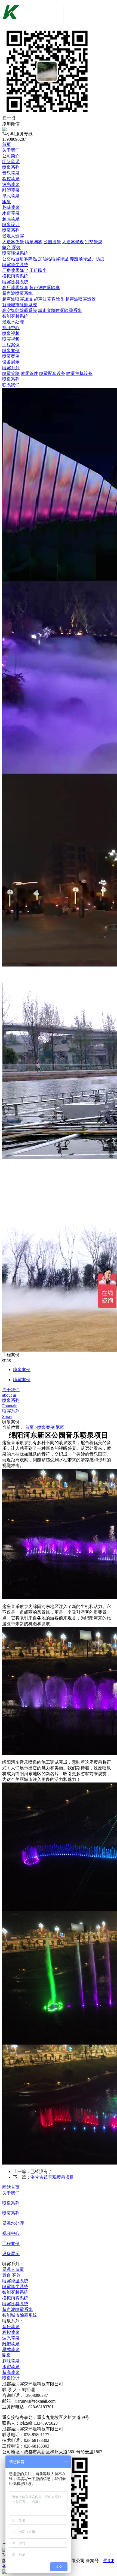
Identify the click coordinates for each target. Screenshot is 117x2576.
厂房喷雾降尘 (15, 270)
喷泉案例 (11, 351)
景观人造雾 (13, 236)
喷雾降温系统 (15, 253)
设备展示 (11, 362)
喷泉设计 (11, 225)
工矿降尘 (38, 270)
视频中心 (11, 328)
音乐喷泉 (11, 173)
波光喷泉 (11, 184)
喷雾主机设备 (79, 373)
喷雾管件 (29, 373)
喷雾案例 (11, 356)
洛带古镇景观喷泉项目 (52, 2177)
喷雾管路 (11, 373)
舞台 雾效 (11, 247)
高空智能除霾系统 (20, 310)
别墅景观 (94, 242)
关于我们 (11, 150)
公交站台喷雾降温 (20, 259)
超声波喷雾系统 (17, 293)
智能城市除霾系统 (20, 305)
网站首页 (11, 2187)
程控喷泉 (11, 179)
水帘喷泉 (11, 213)
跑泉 (7, 202)
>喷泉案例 (45, 1427)
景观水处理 (13, 322)
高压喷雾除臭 (15, 288)
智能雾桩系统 (15, 316)
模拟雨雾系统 (15, 276)
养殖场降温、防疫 (87, 259)
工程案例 (11, 345)
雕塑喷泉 (11, 190)
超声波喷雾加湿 (17, 299)
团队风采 (11, 162)
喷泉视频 (11, 333)
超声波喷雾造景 (81, 299)
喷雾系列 (11, 230)
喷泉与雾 (34, 242)
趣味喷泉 (11, 207)
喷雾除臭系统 (15, 282)
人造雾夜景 (13, 242)
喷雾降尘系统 (15, 265)
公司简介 (11, 156)
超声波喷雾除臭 (45, 288)
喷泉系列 (11, 167)
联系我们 (11, 385)
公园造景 (52, 242)
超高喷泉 (11, 219)
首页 (7, 144)
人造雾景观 (73, 242)
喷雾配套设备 (52, 373)
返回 (60, 1427)
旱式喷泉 (11, 196)
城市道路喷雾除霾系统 (60, 310)
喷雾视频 (11, 339)
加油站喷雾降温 (53, 259)
